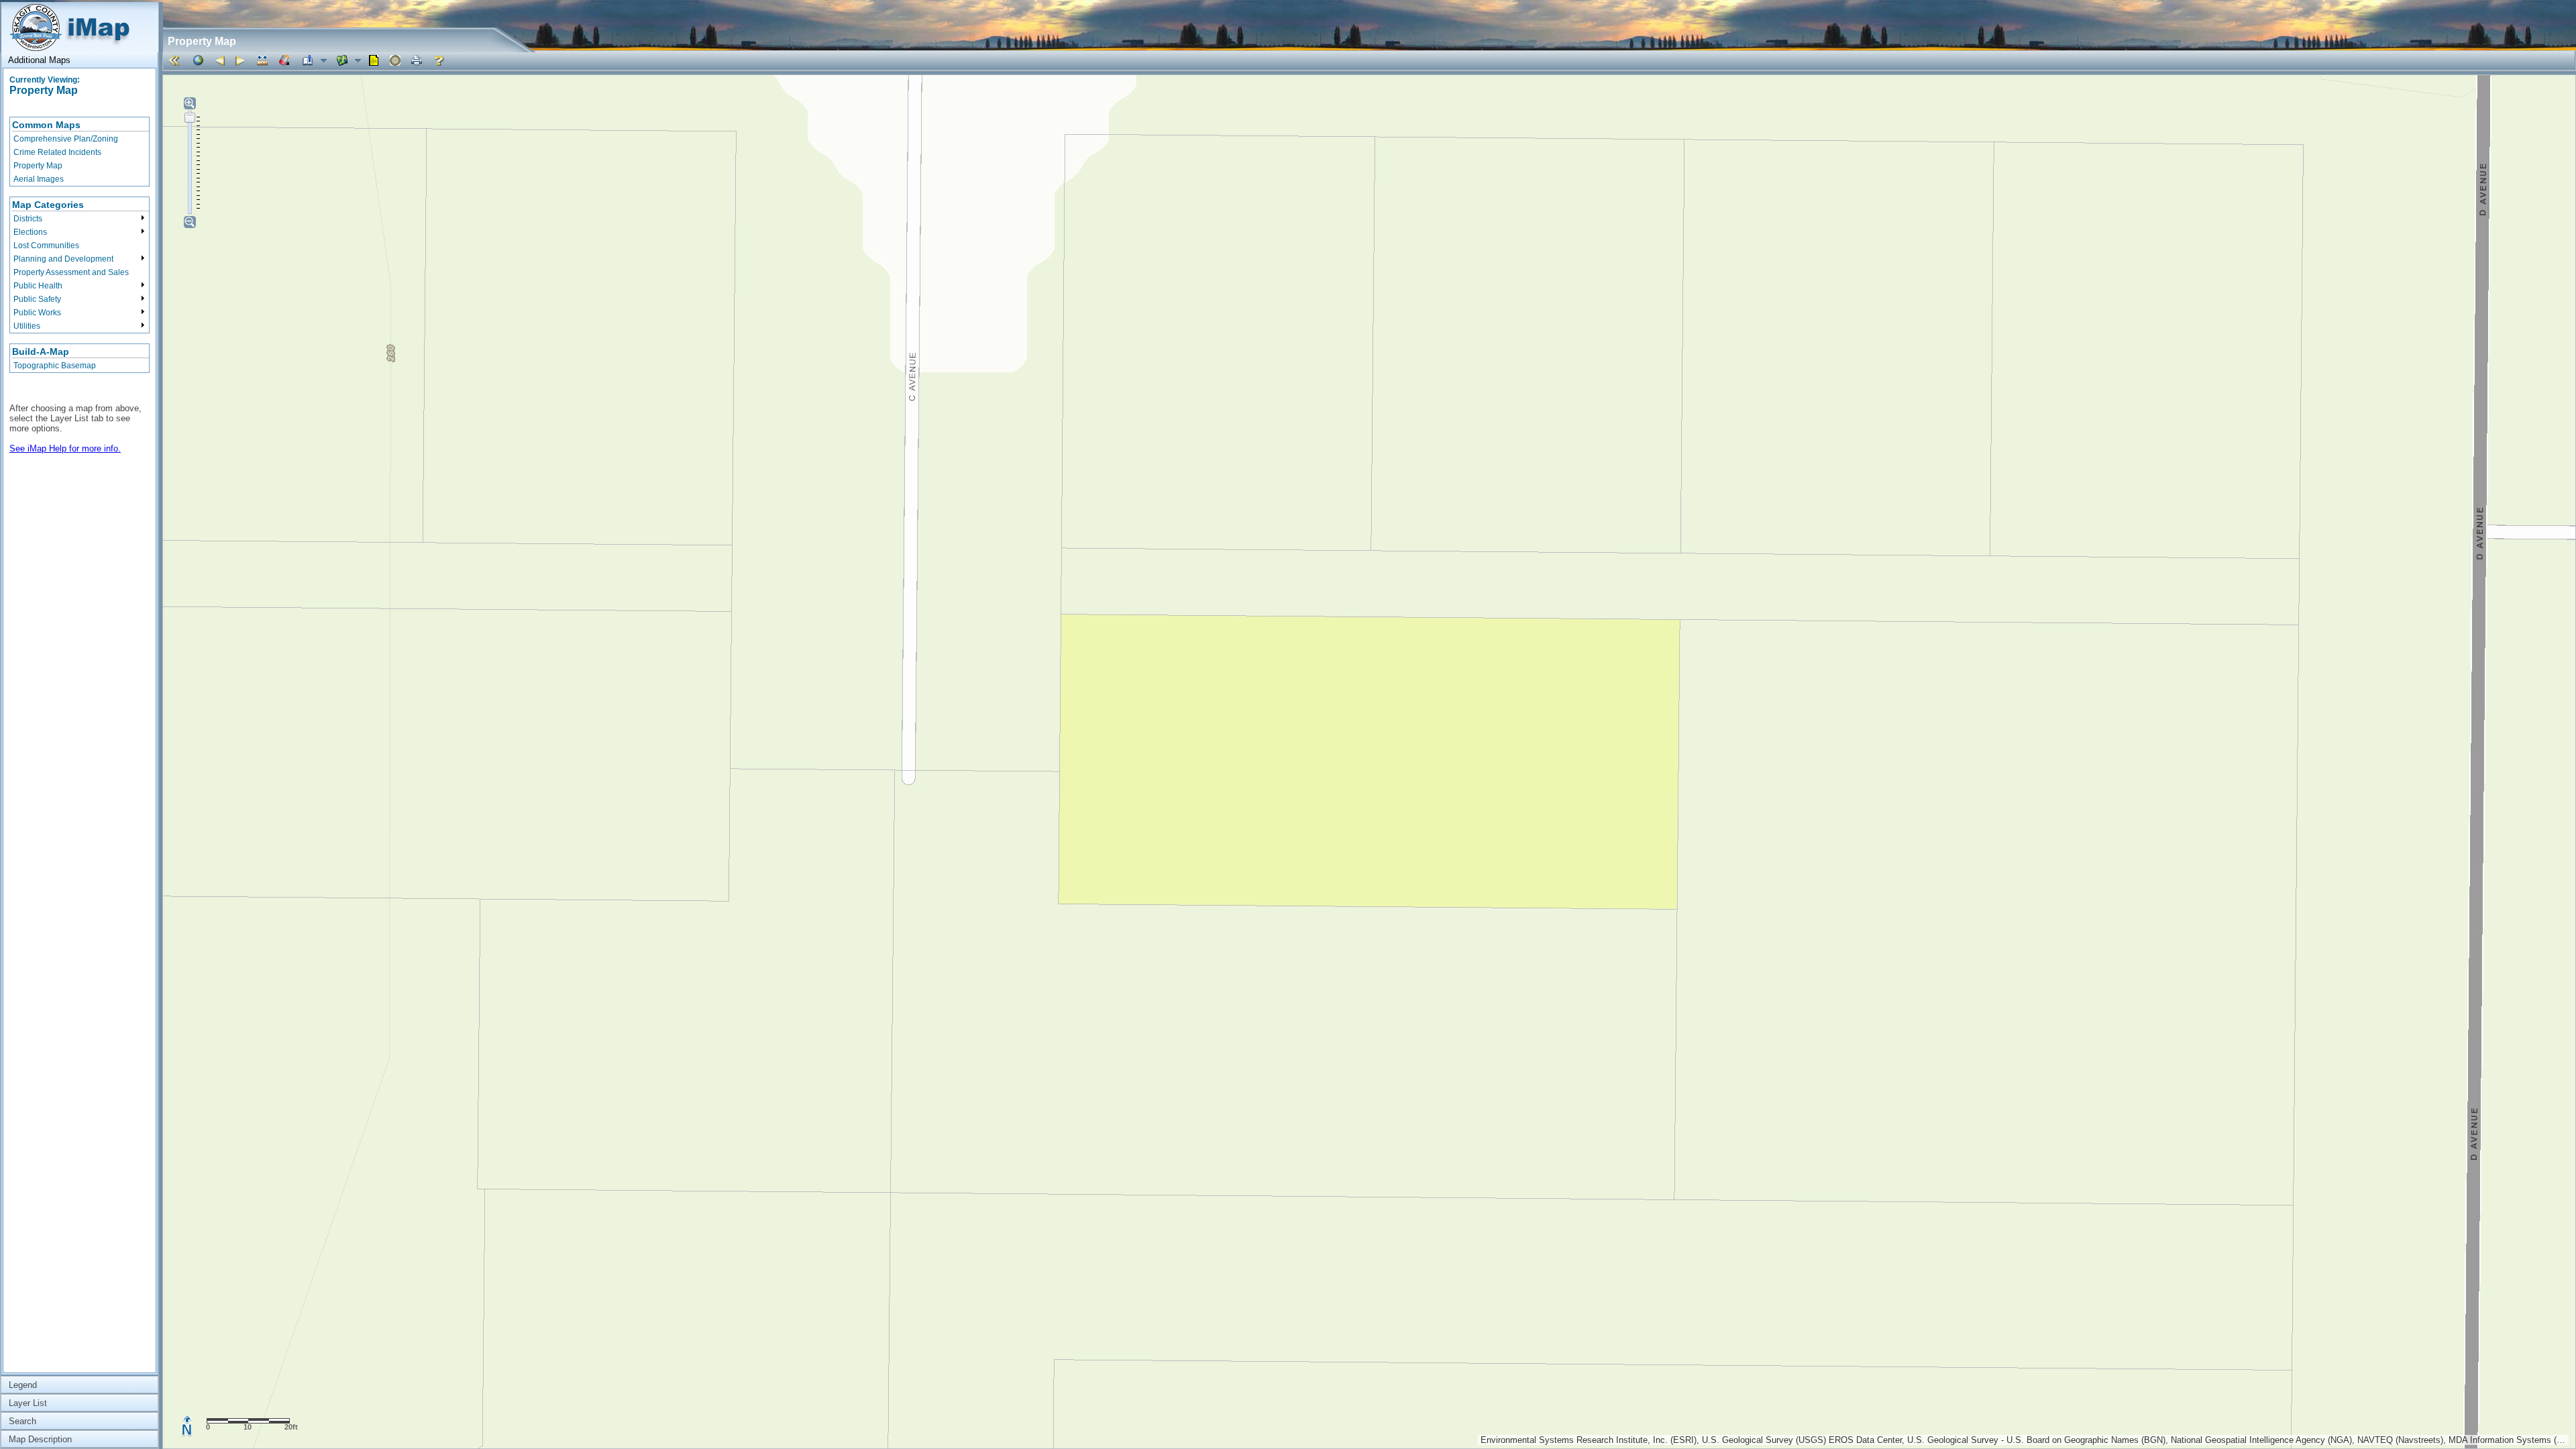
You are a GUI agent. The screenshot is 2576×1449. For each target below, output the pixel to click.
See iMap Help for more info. (65, 448)
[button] (176, 60)
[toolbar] (1369, 61)
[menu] (79, 152)
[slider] (190, 117)
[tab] (79, 60)
